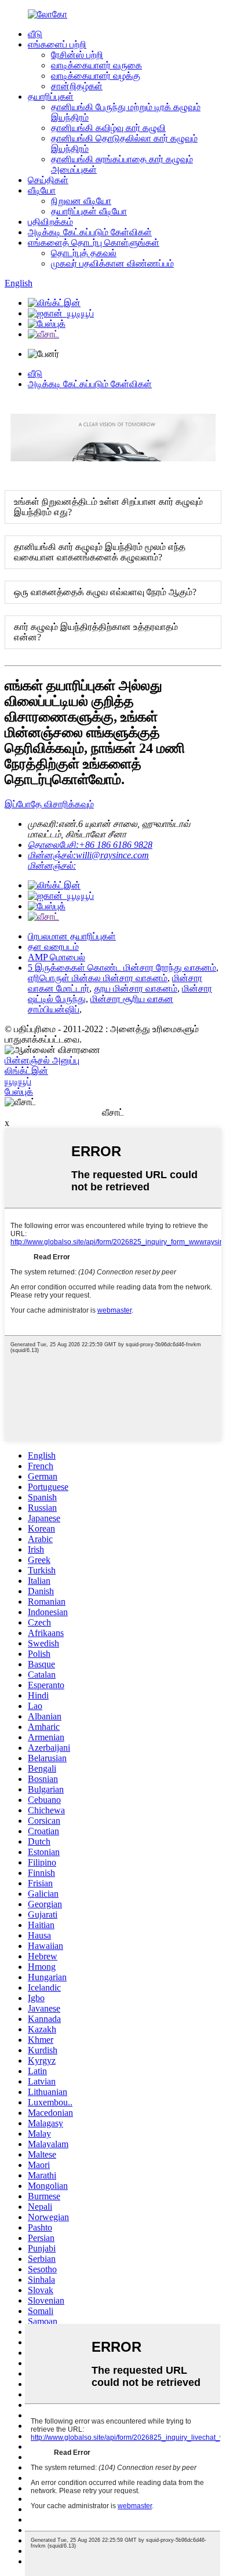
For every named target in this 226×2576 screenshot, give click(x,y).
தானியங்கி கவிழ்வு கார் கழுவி (108, 128)
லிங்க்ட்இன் (26, 1071)
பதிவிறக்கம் (50, 222)
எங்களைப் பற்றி (57, 44)
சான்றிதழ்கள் (77, 86)
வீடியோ (42, 190)
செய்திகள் (48, 180)
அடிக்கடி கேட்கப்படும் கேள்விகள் (90, 232)
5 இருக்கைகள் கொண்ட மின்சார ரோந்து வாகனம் (122, 968)
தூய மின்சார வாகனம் (136, 988)
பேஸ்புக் (19, 1092)
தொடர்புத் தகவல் (84, 253)
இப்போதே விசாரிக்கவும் (49, 804)
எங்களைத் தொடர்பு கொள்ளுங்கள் (94, 243)
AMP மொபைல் (57, 957)
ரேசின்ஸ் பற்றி (77, 55)
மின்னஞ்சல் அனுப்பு (42, 1060)
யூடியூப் (18, 1081)
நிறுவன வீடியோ (81, 201)
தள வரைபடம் (53, 947)
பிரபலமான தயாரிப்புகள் (72, 936)
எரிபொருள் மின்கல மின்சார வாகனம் (98, 978)
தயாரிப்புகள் (51, 96)
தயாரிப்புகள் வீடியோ (89, 211)
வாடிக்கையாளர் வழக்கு (96, 76)
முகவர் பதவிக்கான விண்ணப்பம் (112, 263)
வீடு (35, 34)
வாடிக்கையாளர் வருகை (96, 65)
